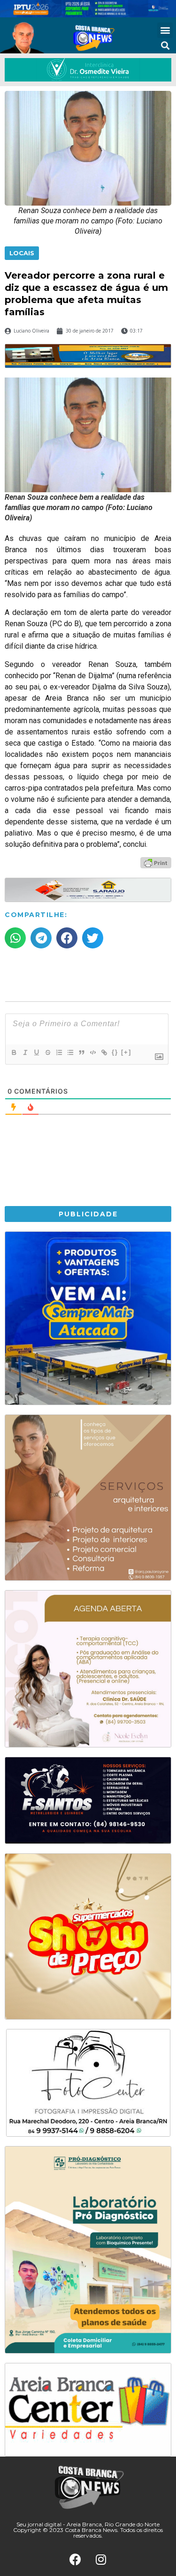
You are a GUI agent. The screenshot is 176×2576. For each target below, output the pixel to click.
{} (115, 1052)
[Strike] (47, 1052)
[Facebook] (75, 2560)
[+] (126, 1052)
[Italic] (25, 1052)
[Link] (104, 1052)
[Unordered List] (70, 1052)
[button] (165, 30)
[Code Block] (92, 1052)
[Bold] (14, 1052)
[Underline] (36, 1052)
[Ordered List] (59, 1052)
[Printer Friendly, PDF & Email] (156, 862)
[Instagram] (101, 2560)
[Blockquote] (81, 1052)
